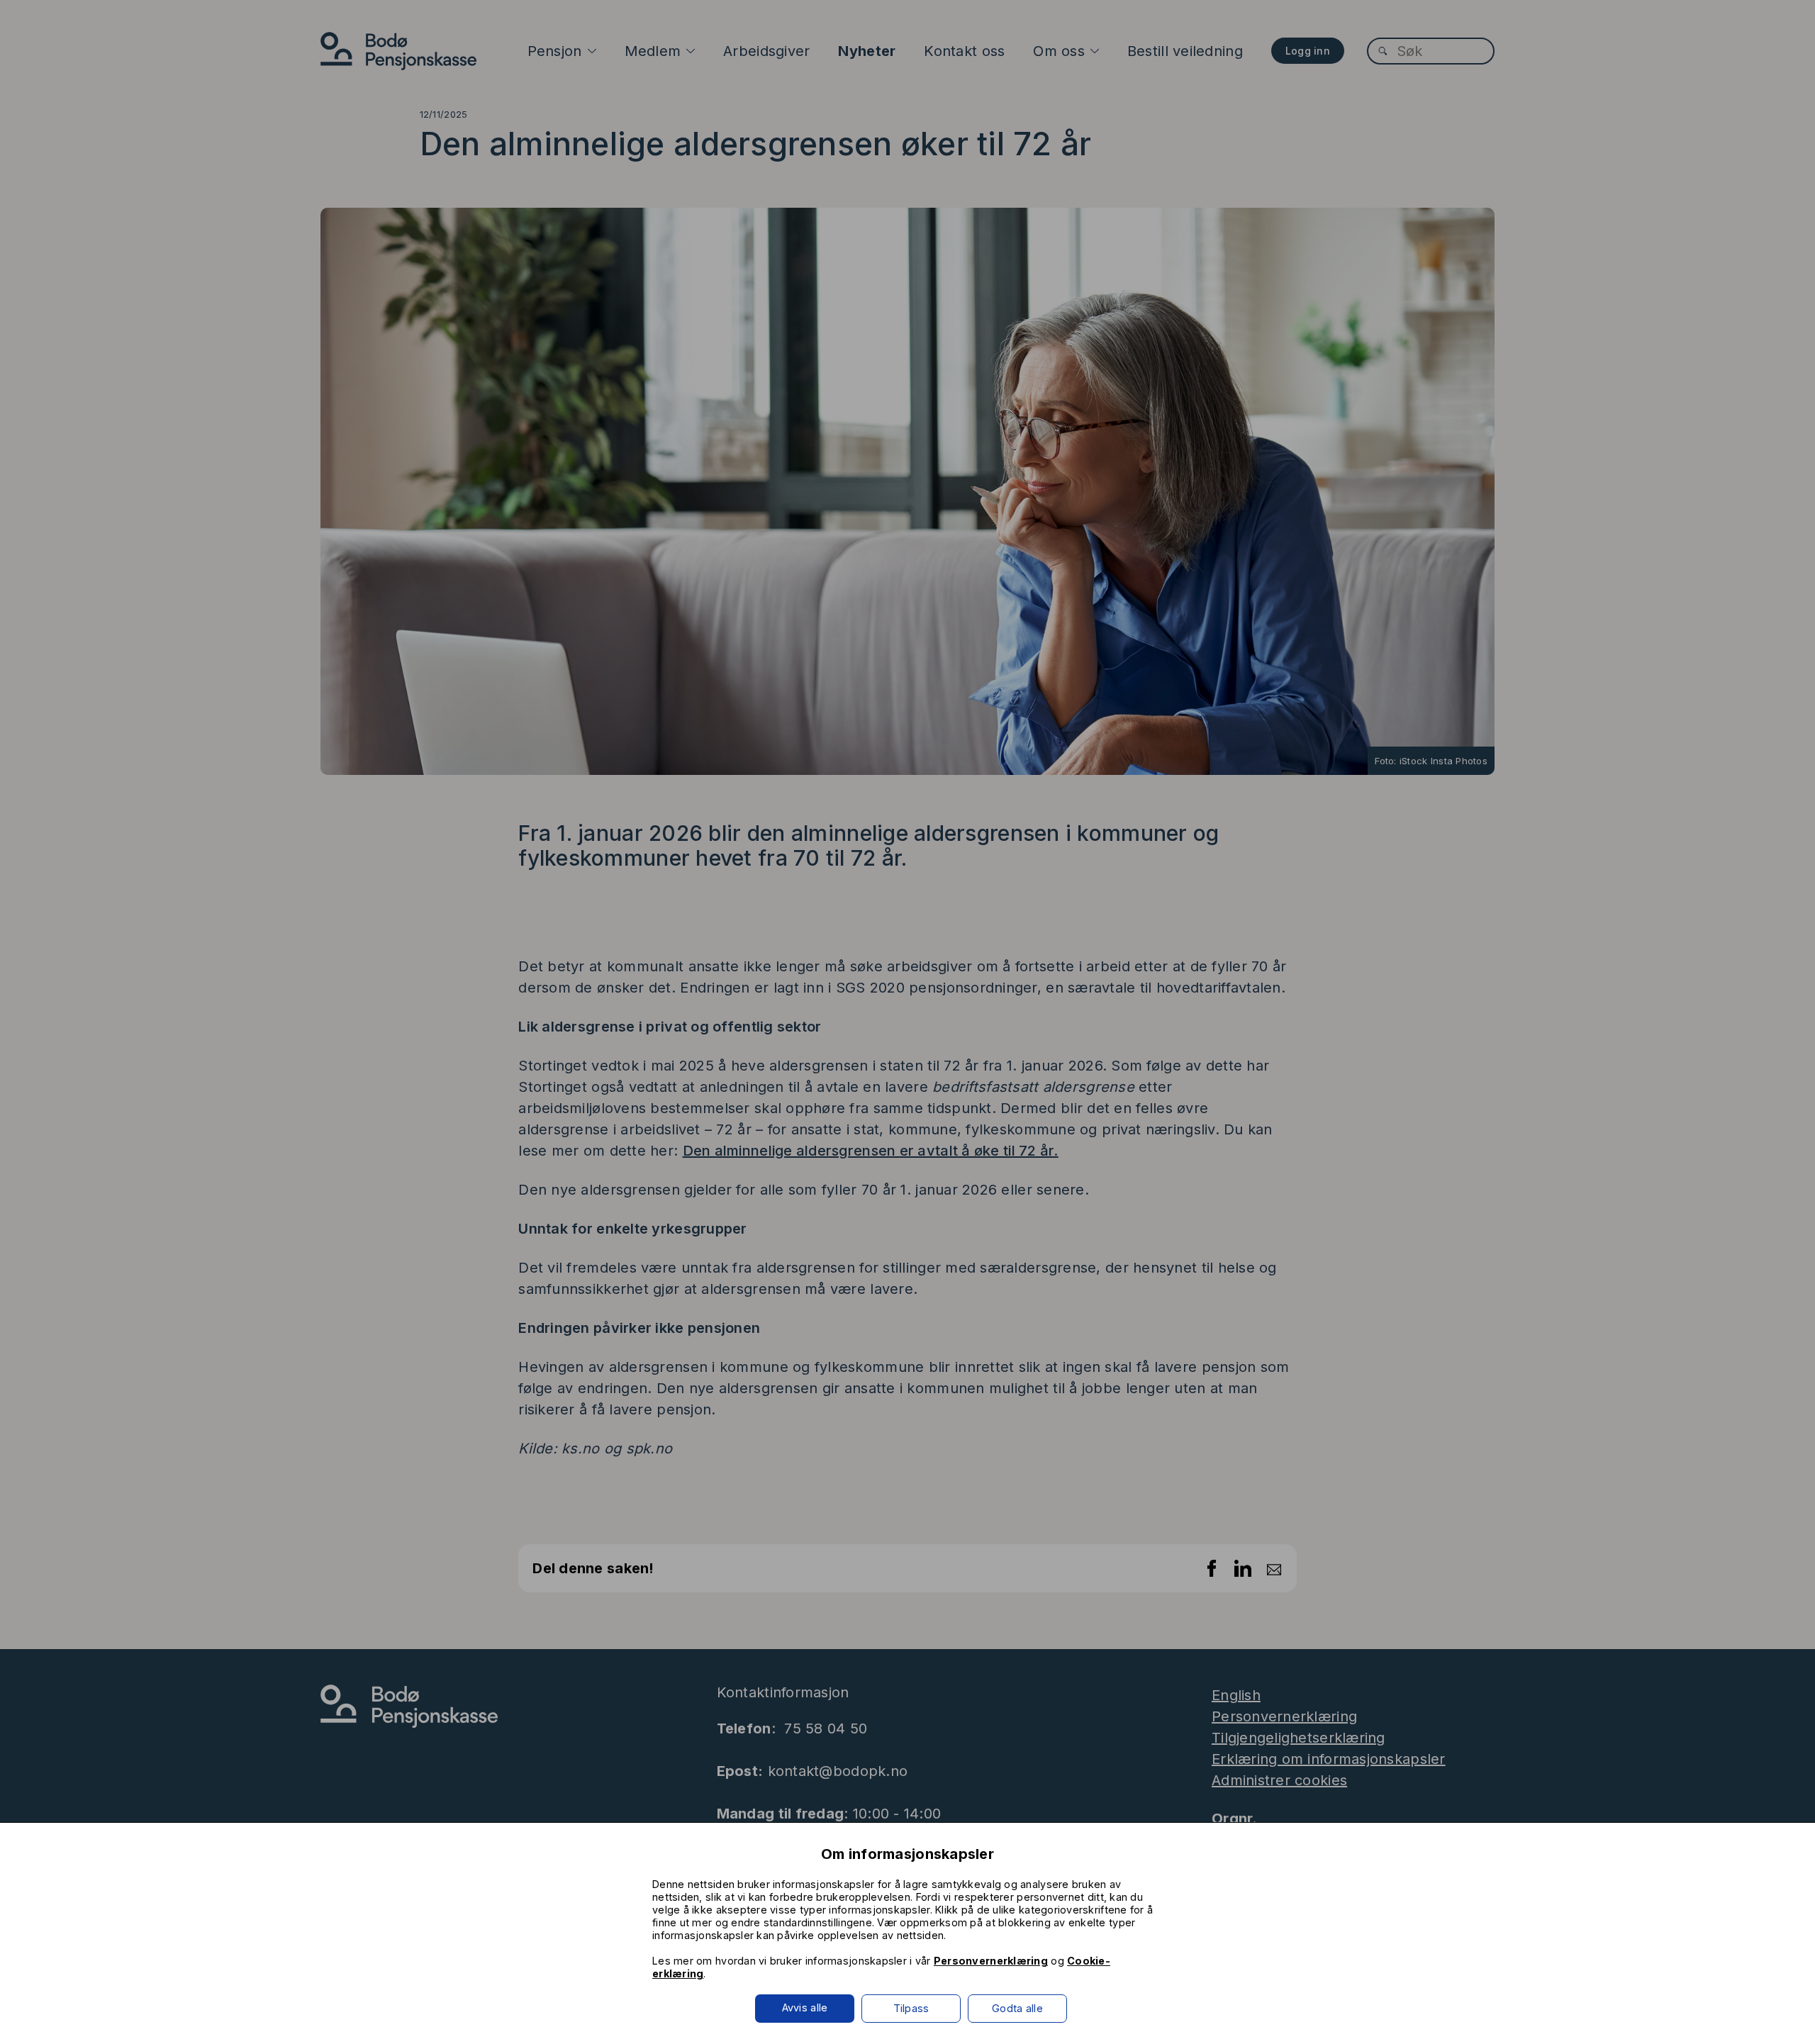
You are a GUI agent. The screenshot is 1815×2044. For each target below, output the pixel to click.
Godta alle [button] (1017, 2008)
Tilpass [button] (911, 2008)
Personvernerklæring (991, 1961)
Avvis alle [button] (805, 2007)
